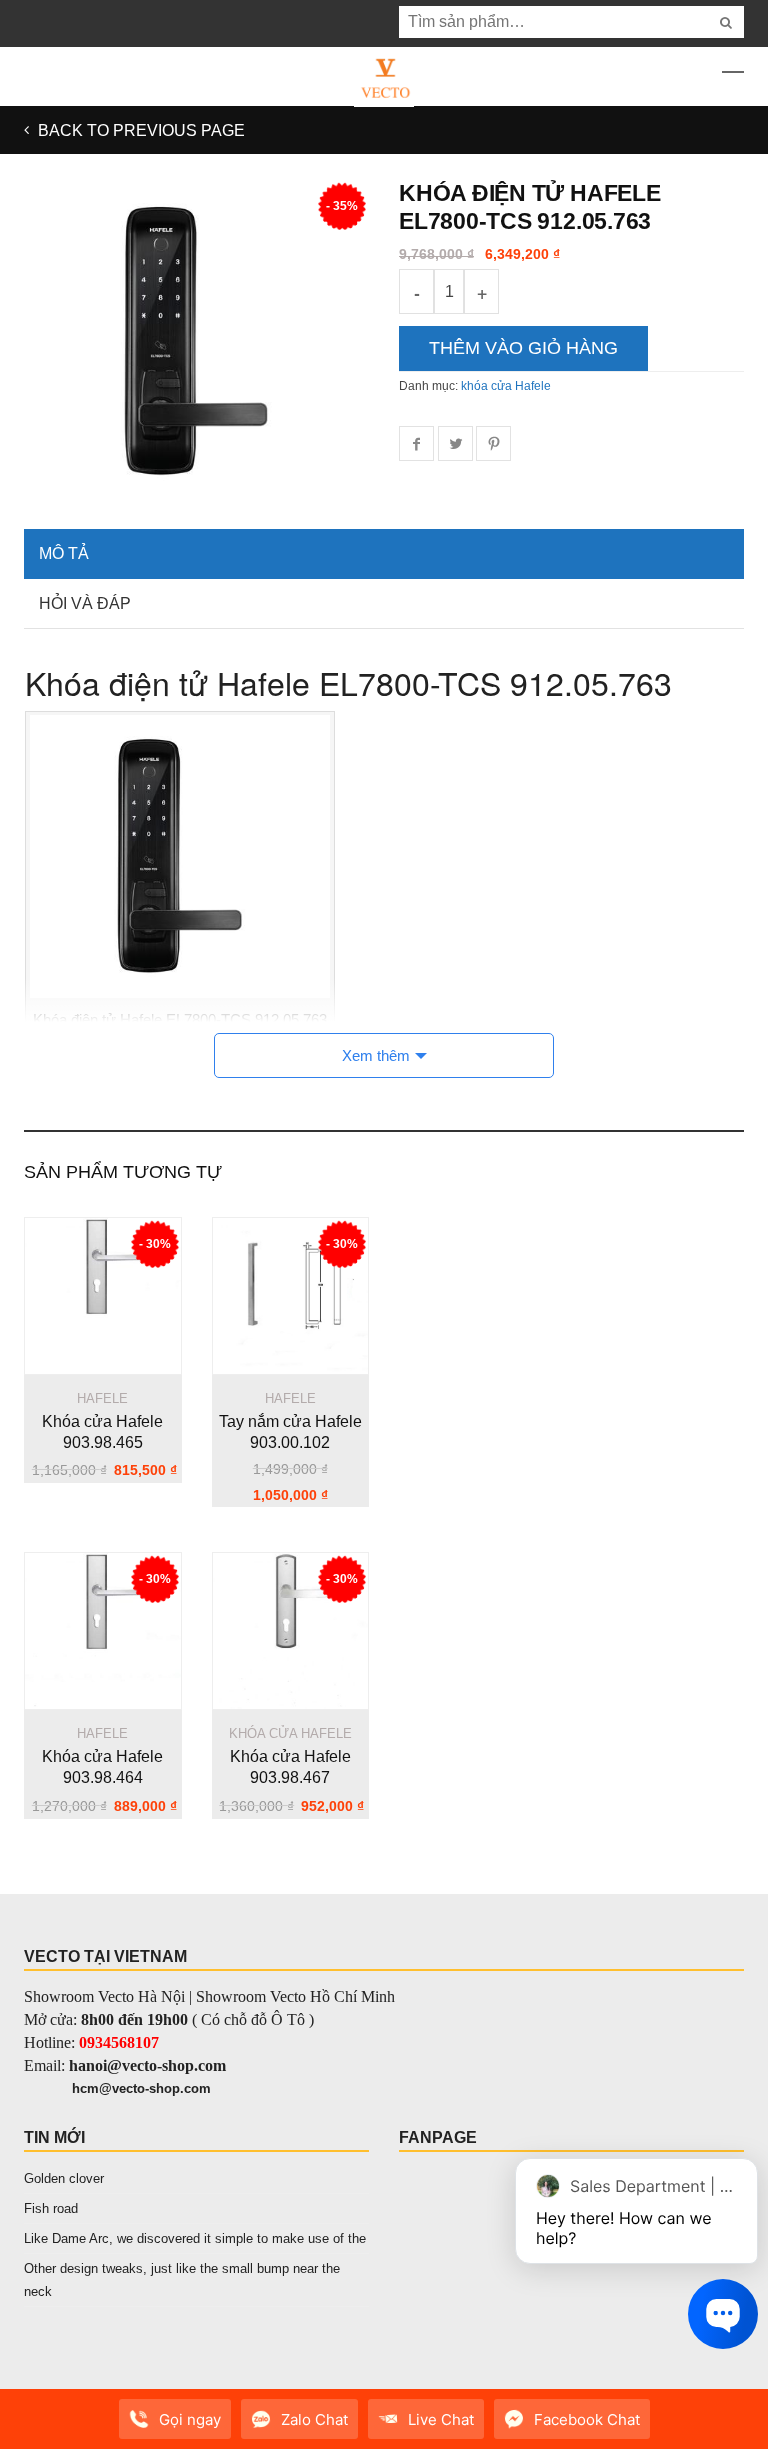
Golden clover (64, 2178)
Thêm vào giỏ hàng (523, 348)
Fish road (51, 2208)
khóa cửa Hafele (506, 386)
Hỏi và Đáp (85, 603)
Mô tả (64, 553)
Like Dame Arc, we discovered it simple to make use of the (195, 2238)
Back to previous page (139, 130)
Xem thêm (376, 1055)
